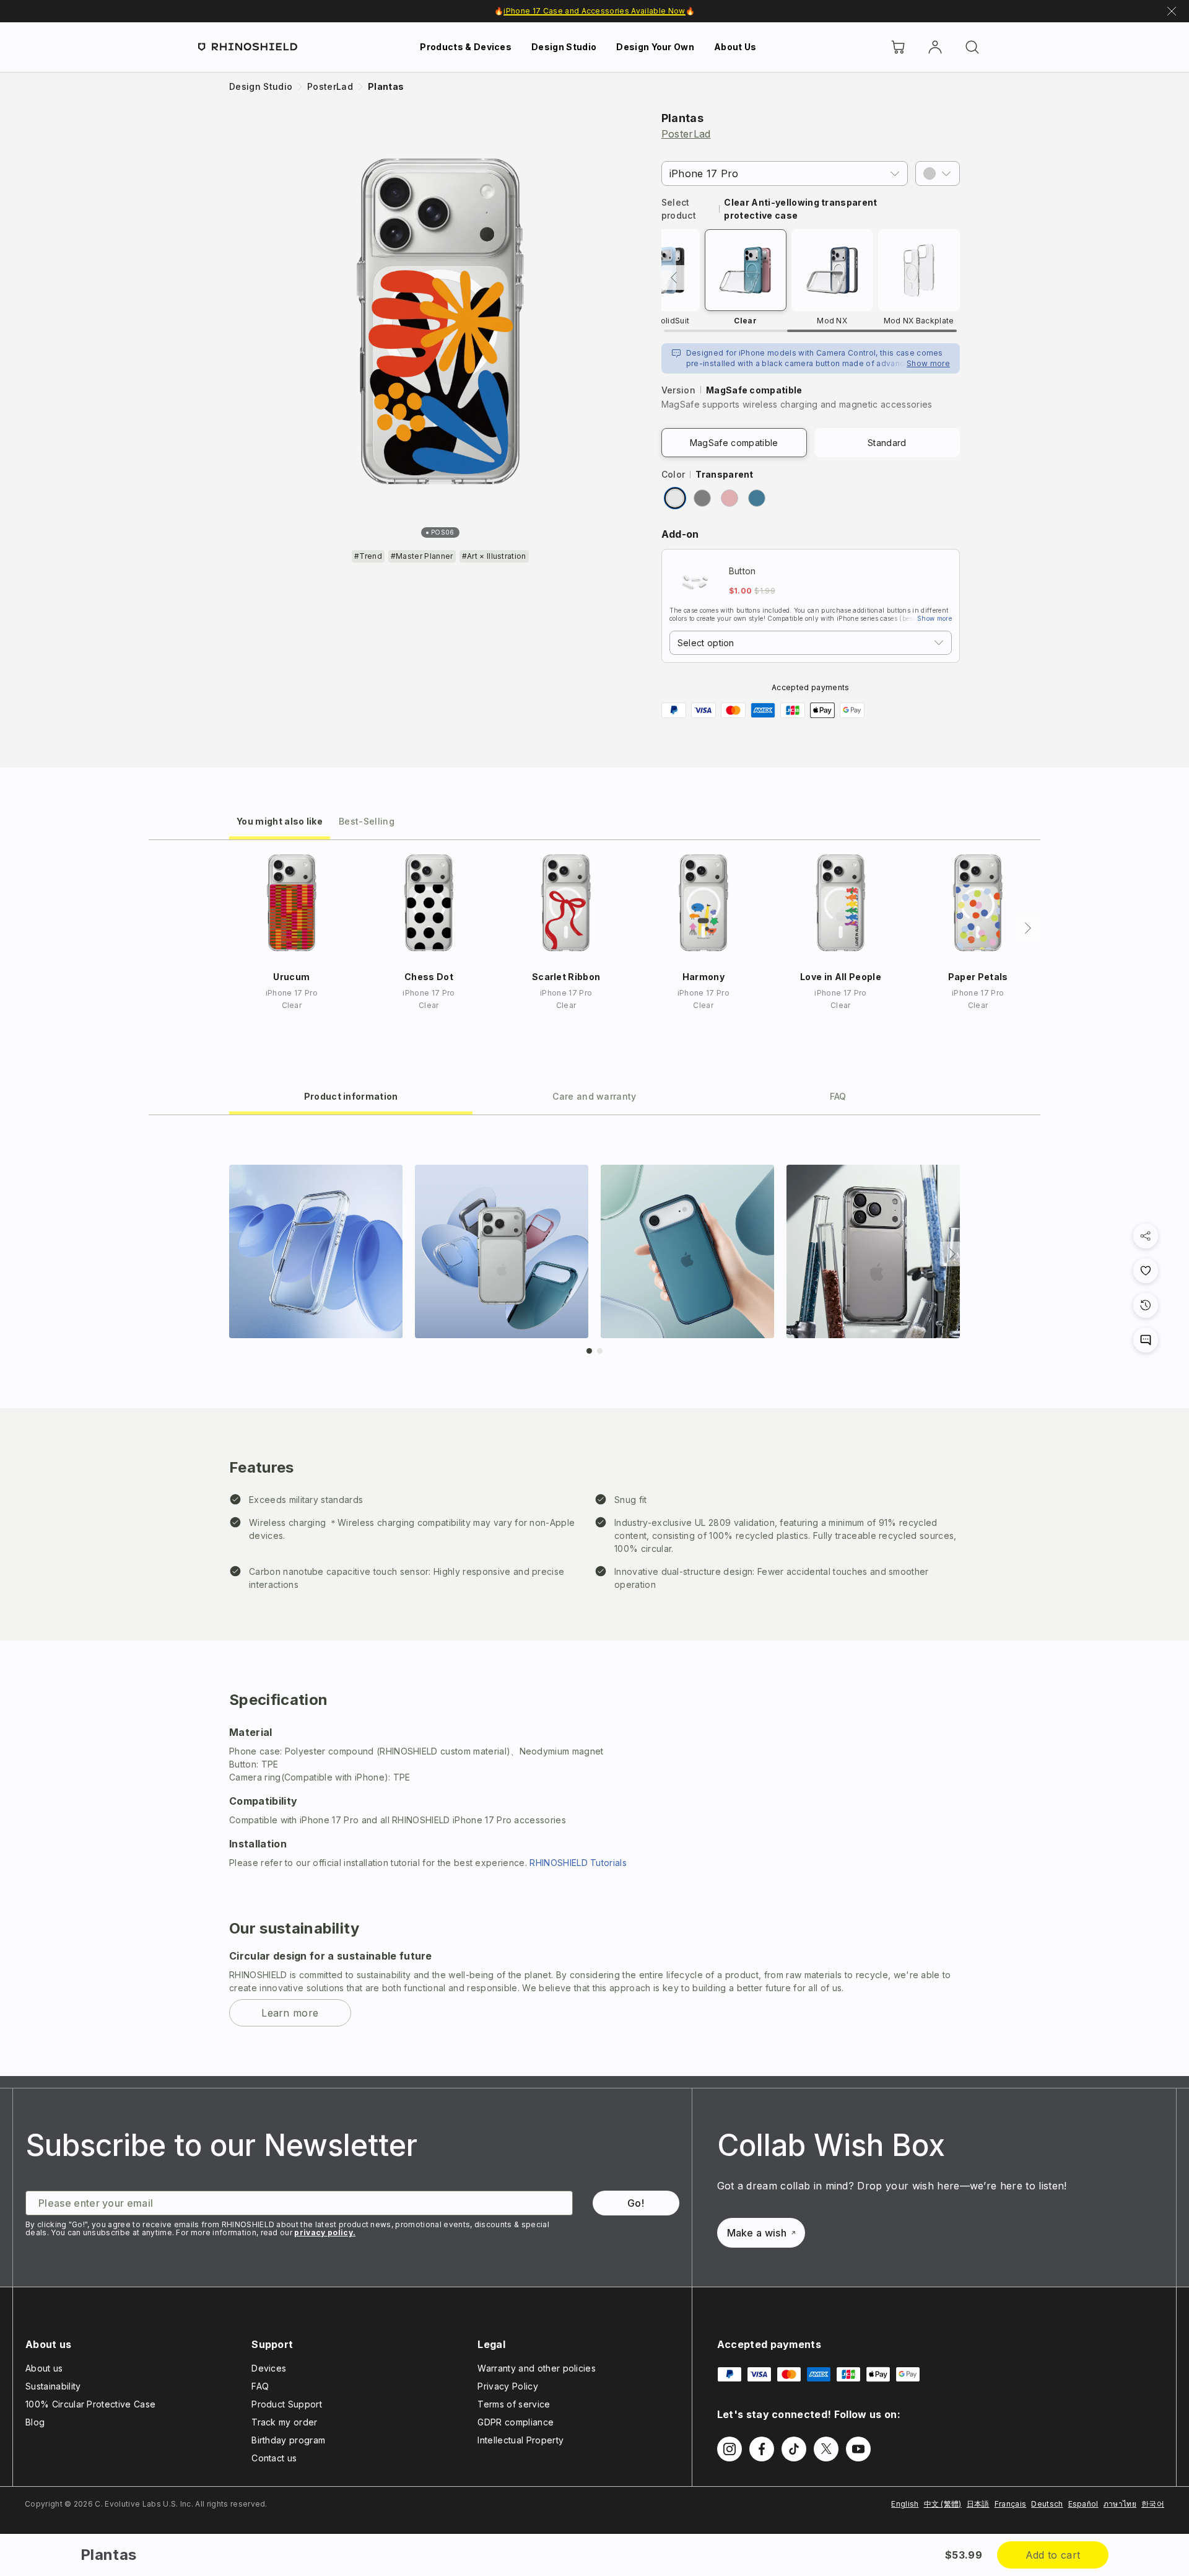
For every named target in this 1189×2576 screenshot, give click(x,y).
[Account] (935, 47)
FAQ (260, 2386)
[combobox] (811, 643)
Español (1083, 2504)
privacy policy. (325, 2232)
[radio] (675, 498)
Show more (928, 363)
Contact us (274, 2458)
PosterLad (686, 134)
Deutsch (1047, 2504)
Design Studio (564, 47)
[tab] (280, 821)
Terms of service (514, 2404)
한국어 (1153, 2504)
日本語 (978, 2504)
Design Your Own (655, 47)
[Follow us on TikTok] (794, 2449)
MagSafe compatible (734, 443)
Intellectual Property (520, 2440)
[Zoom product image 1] (316, 1251)
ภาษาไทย (1120, 2504)
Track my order (284, 2422)
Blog (35, 2422)
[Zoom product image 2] (502, 1251)
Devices (269, 2368)
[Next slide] (952, 1254)
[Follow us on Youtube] (858, 2449)
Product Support (287, 2404)
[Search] (972, 47)
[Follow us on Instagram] (730, 2449)
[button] (938, 173)
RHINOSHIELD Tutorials (578, 1863)
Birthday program (288, 2440)
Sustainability (53, 2386)
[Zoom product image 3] (687, 1251)
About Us (735, 47)
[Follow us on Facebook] (762, 2449)
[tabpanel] (594, 1596)
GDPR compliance (516, 2422)
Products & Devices (466, 47)
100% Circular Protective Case (90, 2404)
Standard (887, 443)
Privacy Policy (507, 2386)
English (905, 2504)
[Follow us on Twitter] (826, 2449)
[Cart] (898, 47)
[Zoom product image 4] (873, 1251)
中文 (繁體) (943, 2504)
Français (1011, 2504)
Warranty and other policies (537, 2368)
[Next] (1028, 928)
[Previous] (674, 278)
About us (44, 2368)
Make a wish (757, 2233)
